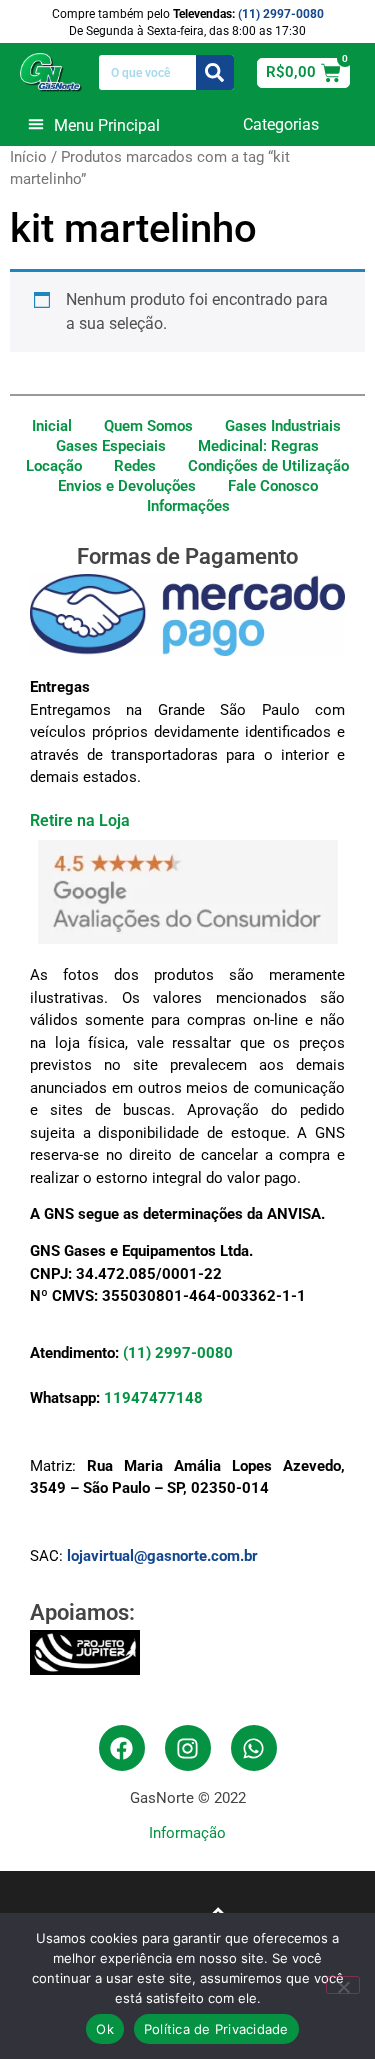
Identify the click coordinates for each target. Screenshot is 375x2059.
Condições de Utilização (268, 466)
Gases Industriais (283, 426)
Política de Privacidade (216, 2029)
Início (28, 157)
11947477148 (153, 1398)
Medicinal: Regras (258, 446)
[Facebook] (122, 1748)
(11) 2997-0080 (281, 14)
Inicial (52, 426)
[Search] (215, 72)
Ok (105, 2029)
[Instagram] (188, 1748)
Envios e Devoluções (127, 486)
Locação (54, 466)
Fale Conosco (273, 486)
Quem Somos (148, 426)
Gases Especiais (111, 446)
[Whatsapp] (254, 1748)
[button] (94, 124)
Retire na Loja (80, 820)
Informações (188, 506)
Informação (187, 1833)
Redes (135, 466)
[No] (343, 1985)
